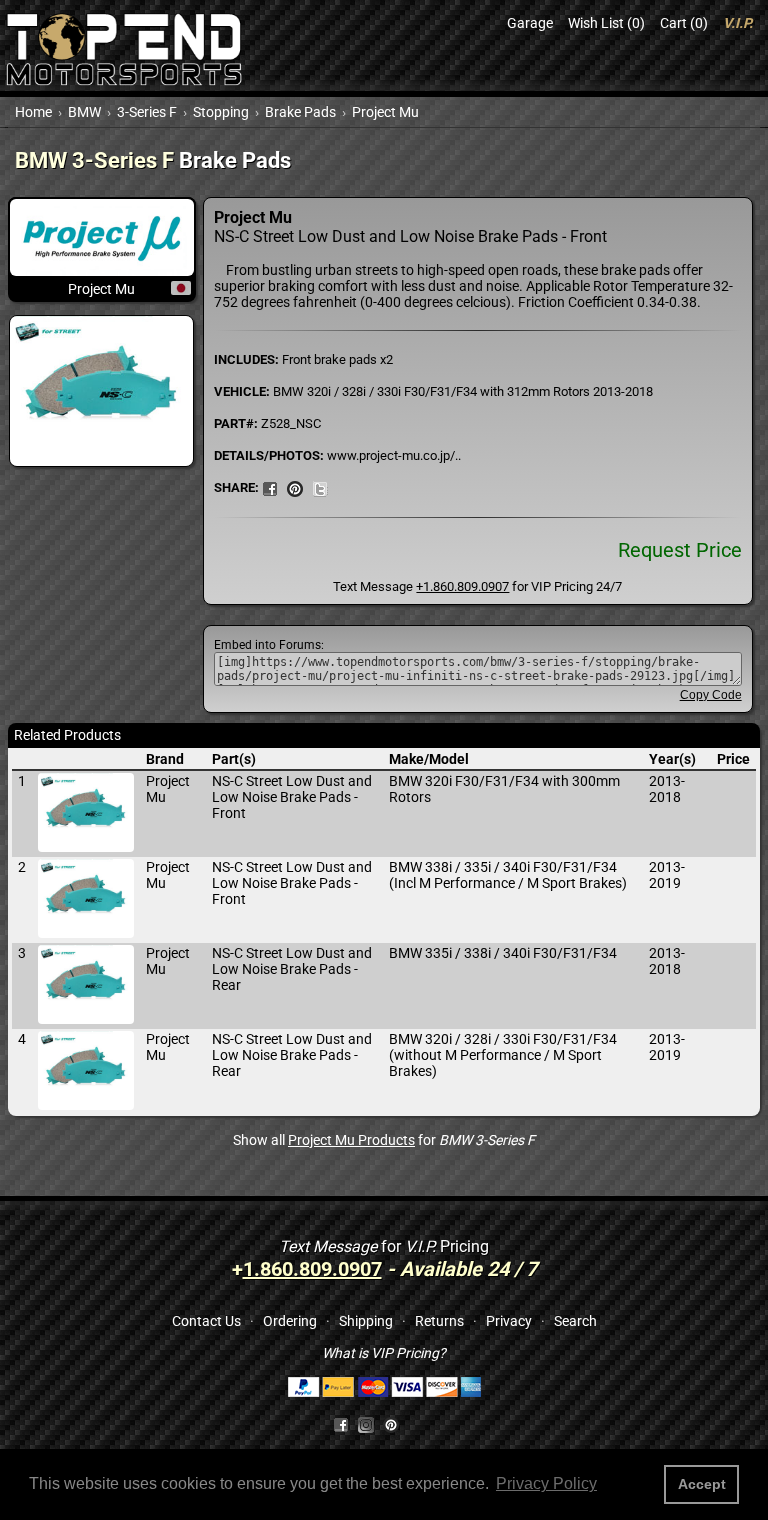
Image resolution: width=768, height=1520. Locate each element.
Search (575, 1321)
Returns (439, 1321)
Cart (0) (684, 23)
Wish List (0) (606, 23)
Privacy (509, 1321)
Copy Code (711, 695)
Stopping (221, 112)
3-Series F (147, 112)
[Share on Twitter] (320, 487)
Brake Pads (300, 112)
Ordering (290, 1321)
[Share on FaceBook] (270, 487)
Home (33, 112)
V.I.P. (738, 23)
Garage (530, 23)
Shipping (366, 1321)
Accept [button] (702, 1484)
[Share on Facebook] (341, 1424)
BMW (84, 112)
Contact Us (206, 1321)
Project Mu (385, 112)
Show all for (384, 1140)
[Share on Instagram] (370, 1424)
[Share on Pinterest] (295, 487)
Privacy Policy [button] (546, 1483)
